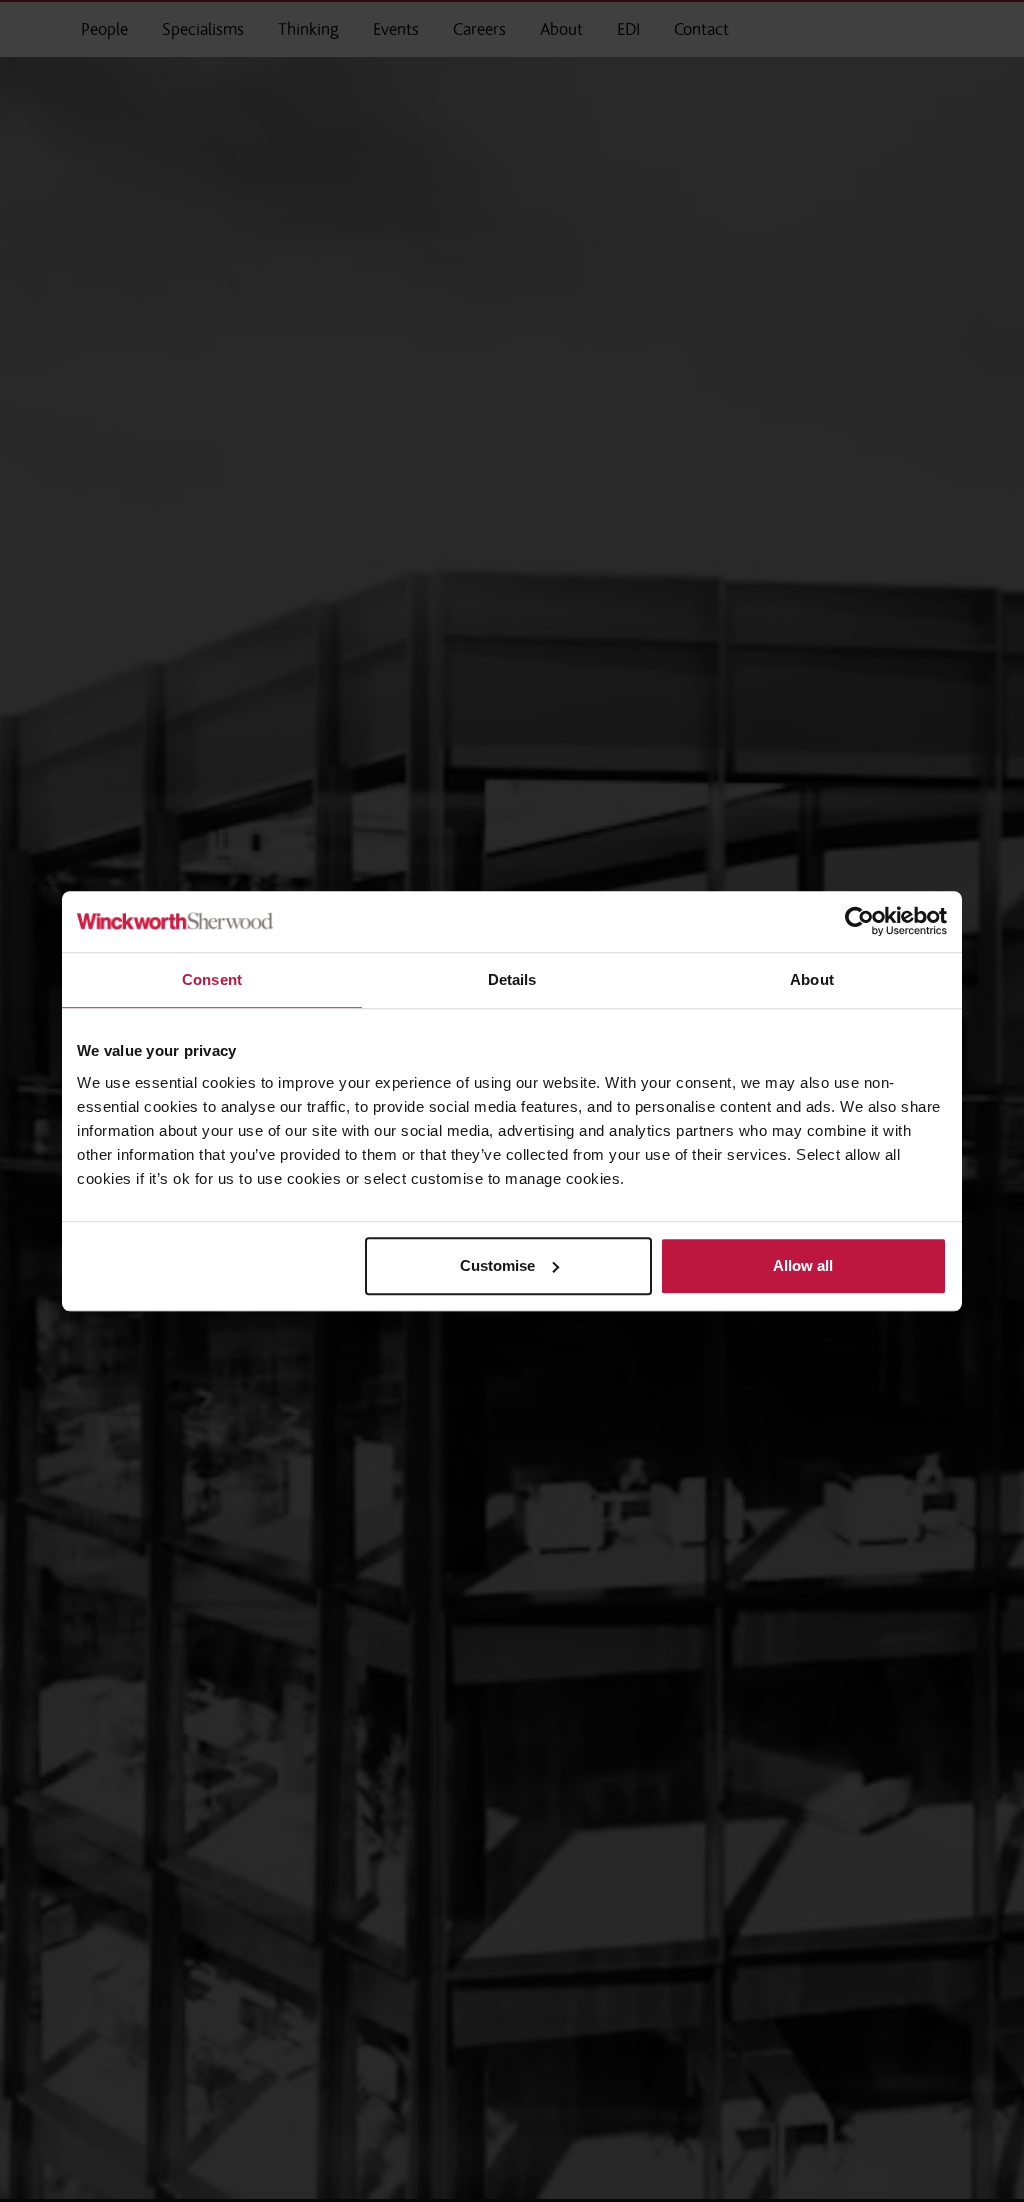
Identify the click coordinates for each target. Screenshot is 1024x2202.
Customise (497, 1265)
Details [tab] (512, 979)
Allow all (803, 1265)
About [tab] (812, 979)
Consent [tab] (212, 979)
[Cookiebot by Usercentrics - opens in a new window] (859, 921)
